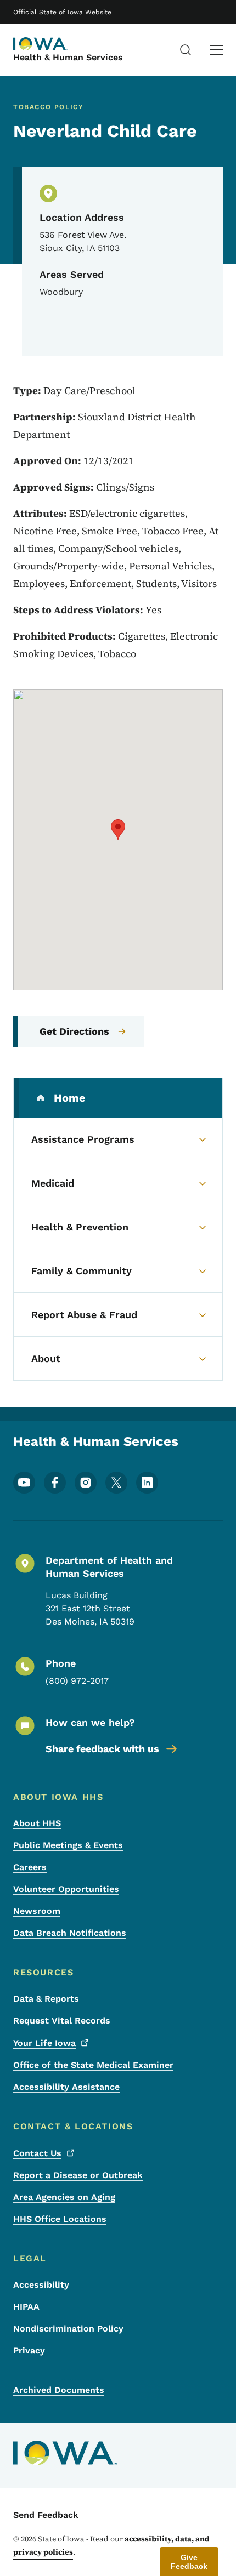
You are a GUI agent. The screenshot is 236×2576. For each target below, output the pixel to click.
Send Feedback (46, 2515)
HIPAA (26, 2307)
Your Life (44, 2043)
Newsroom (37, 1911)
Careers (30, 1867)
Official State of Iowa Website (62, 12)
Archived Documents (59, 2390)
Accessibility (41, 2285)
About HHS (37, 1823)
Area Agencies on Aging (64, 2197)
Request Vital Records (62, 2021)
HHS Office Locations (60, 2219)
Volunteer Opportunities (66, 1889)
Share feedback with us (102, 1749)
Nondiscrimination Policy (68, 2329)
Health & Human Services (68, 57)
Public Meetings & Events (68, 1845)
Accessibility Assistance (66, 2087)
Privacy (29, 2350)
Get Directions (74, 1031)
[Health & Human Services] (41, 44)
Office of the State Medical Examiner (93, 2065)
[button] (118, 830)
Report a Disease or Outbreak (78, 2175)
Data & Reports (46, 1999)
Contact (37, 2153)
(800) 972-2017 (77, 1681)
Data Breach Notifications (70, 1933)
